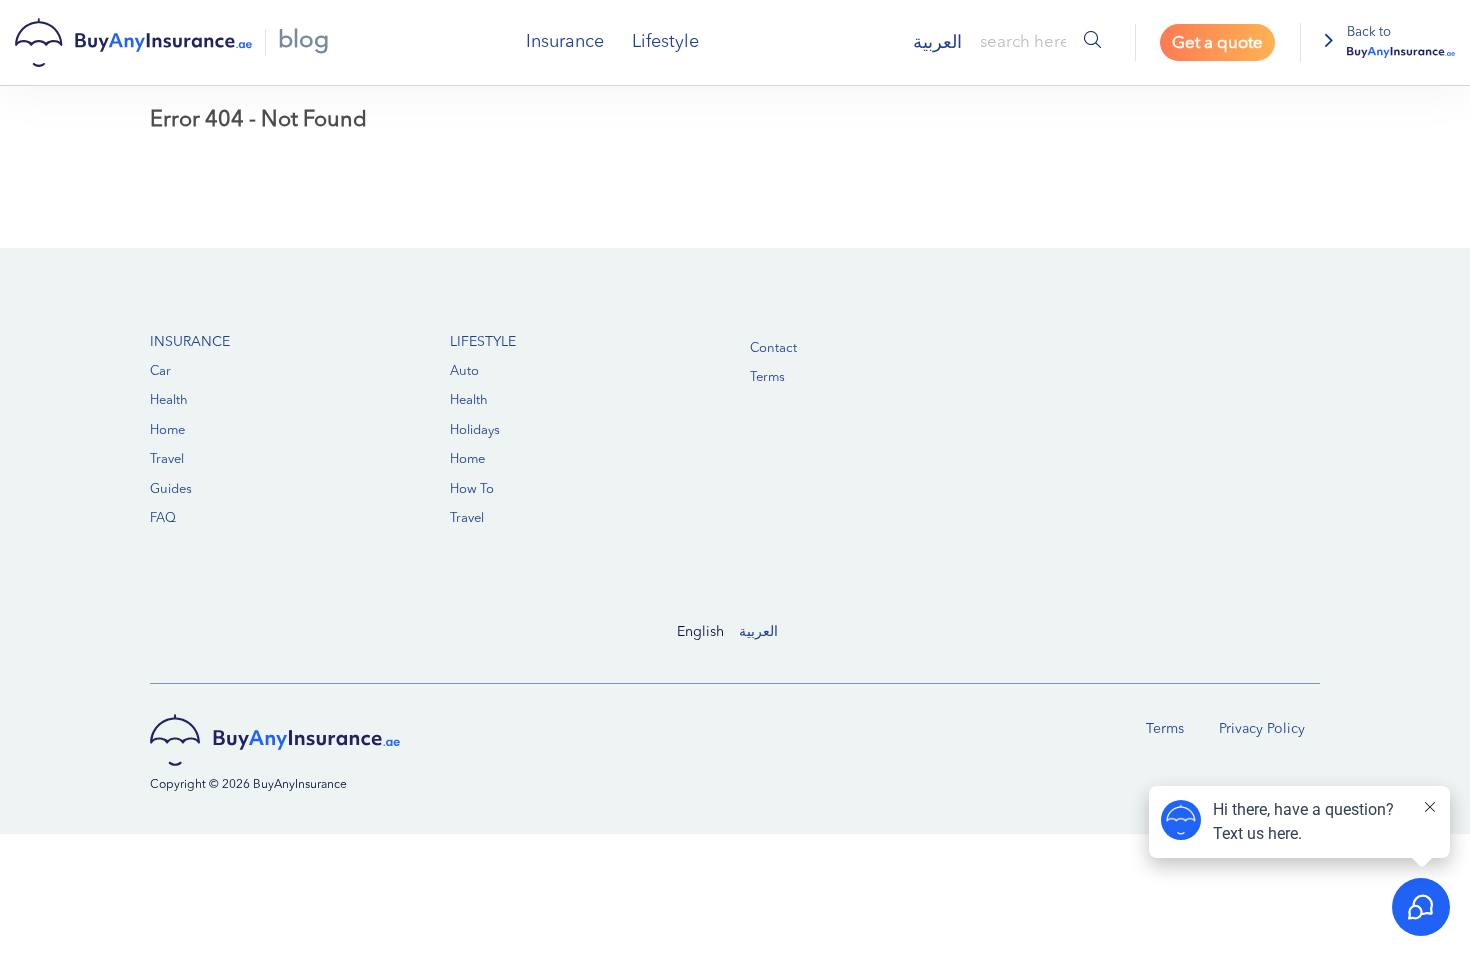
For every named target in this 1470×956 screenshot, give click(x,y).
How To (472, 489)
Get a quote (1217, 43)
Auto (464, 371)
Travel (167, 459)
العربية (758, 632)
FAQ (163, 518)
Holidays (475, 430)
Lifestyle (665, 42)
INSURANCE (190, 342)
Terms (767, 377)
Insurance (565, 42)
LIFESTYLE (483, 342)
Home (167, 430)
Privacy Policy (1262, 729)
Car (160, 371)
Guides (171, 489)
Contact (773, 348)
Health (169, 400)
